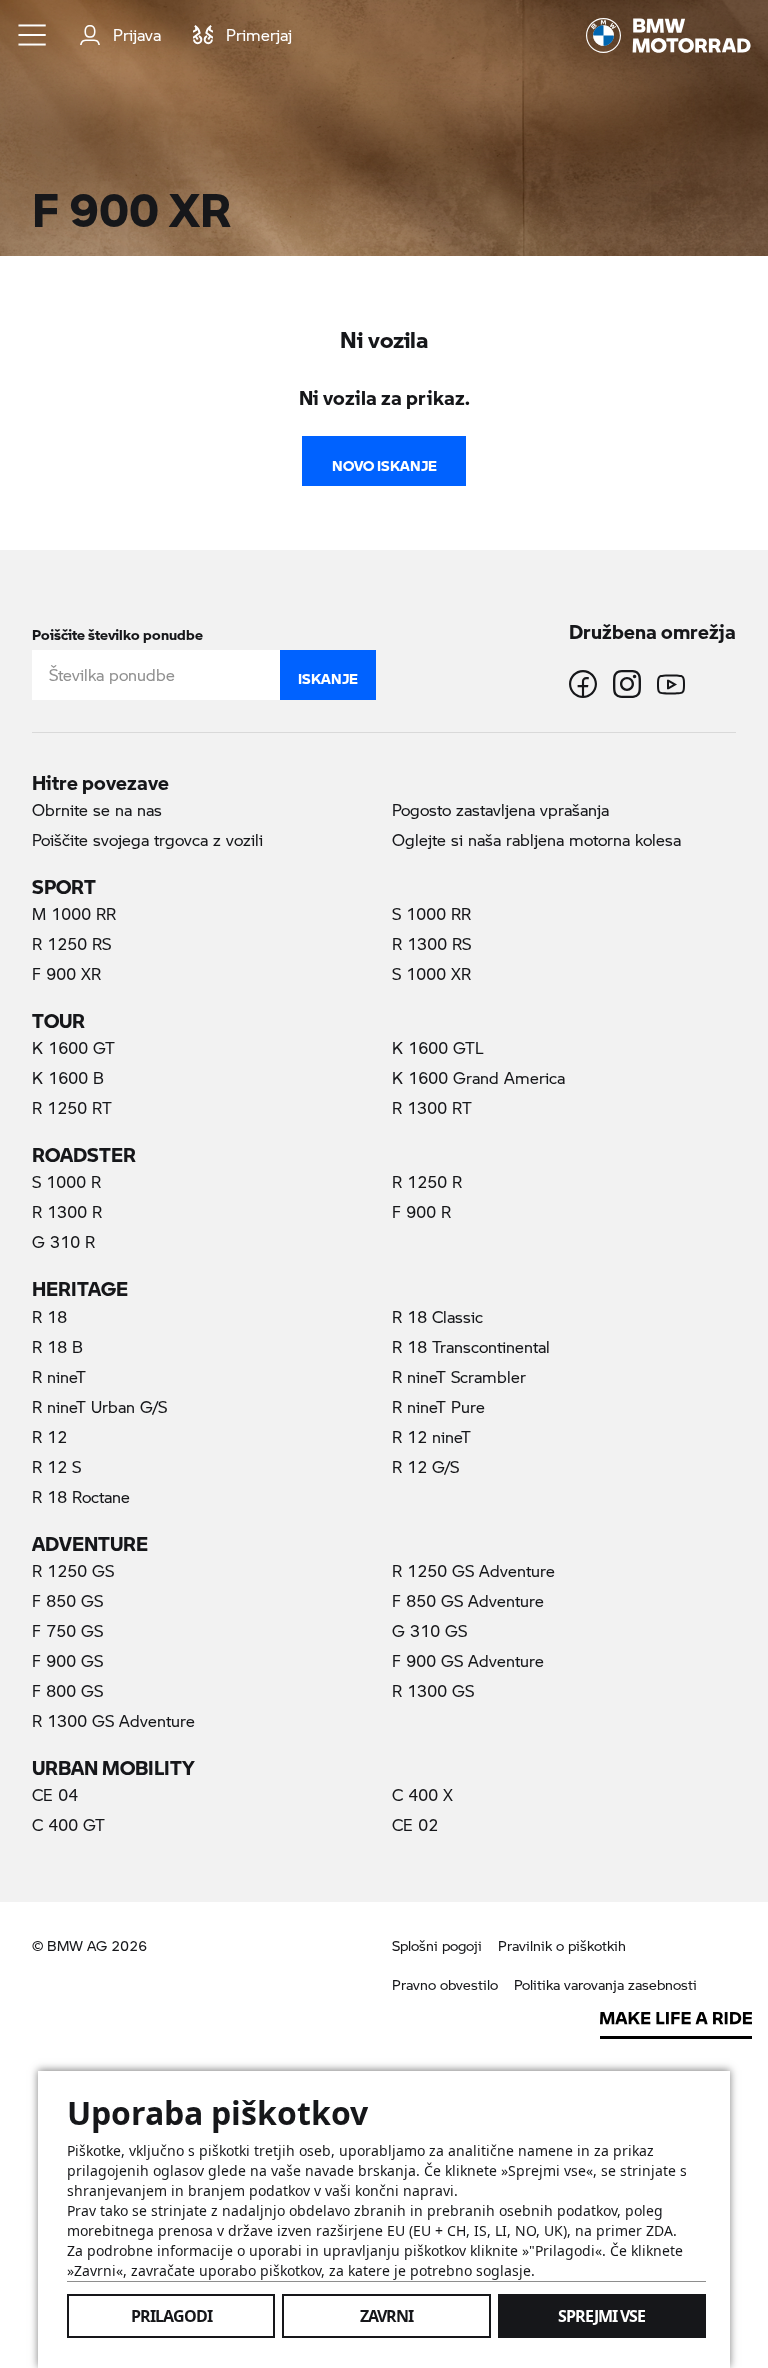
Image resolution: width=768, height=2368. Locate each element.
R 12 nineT (431, 1436)
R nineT (59, 1376)
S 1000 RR (431, 913)
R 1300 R (67, 1211)
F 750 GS (67, 1630)
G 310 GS (429, 1630)
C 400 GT (68, 1824)
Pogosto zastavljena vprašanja (500, 809)
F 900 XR (101, 973)
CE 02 (415, 1824)
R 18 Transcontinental (471, 1346)
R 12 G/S (425, 1466)
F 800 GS (67, 1690)
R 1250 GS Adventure (473, 1570)
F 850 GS (67, 1600)
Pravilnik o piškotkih (562, 1945)
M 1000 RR (74, 913)
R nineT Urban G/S (99, 1406)
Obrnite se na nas (97, 809)
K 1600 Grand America (478, 1077)
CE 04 (55, 1794)
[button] (33, 35)
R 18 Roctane (81, 1496)
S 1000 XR (431, 973)
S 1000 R (66, 1181)
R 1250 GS (73, 1570)
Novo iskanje (384, 461)
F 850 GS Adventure (468, 1600)
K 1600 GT (73, 1047)
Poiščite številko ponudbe (117, 630)
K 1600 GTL (438, 1047)
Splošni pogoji (437, 1945)
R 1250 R (427, 1181)
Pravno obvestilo (445, 1984)
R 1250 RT (72, 1107)
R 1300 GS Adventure (113, 1720)
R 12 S (56, 1466)
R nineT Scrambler (459, 1376)
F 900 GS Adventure (468, 1660)
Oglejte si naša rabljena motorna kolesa (536, 839)
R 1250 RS (71, 943)
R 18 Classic (437, 1316)
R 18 (49, 1316)
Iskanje (328, 674)
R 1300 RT (432, 1107)
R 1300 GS (433, 1690)
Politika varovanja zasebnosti (605, 1984)
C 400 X (422, 1794)
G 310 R (63, 1241)
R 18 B (57, 1346)
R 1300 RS (431, 943)
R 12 (49, 1436)
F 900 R (421, 1211)
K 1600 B (68, 1077)
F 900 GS (67, 1660)
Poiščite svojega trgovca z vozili (147, 839)
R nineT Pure (438, 1406)
